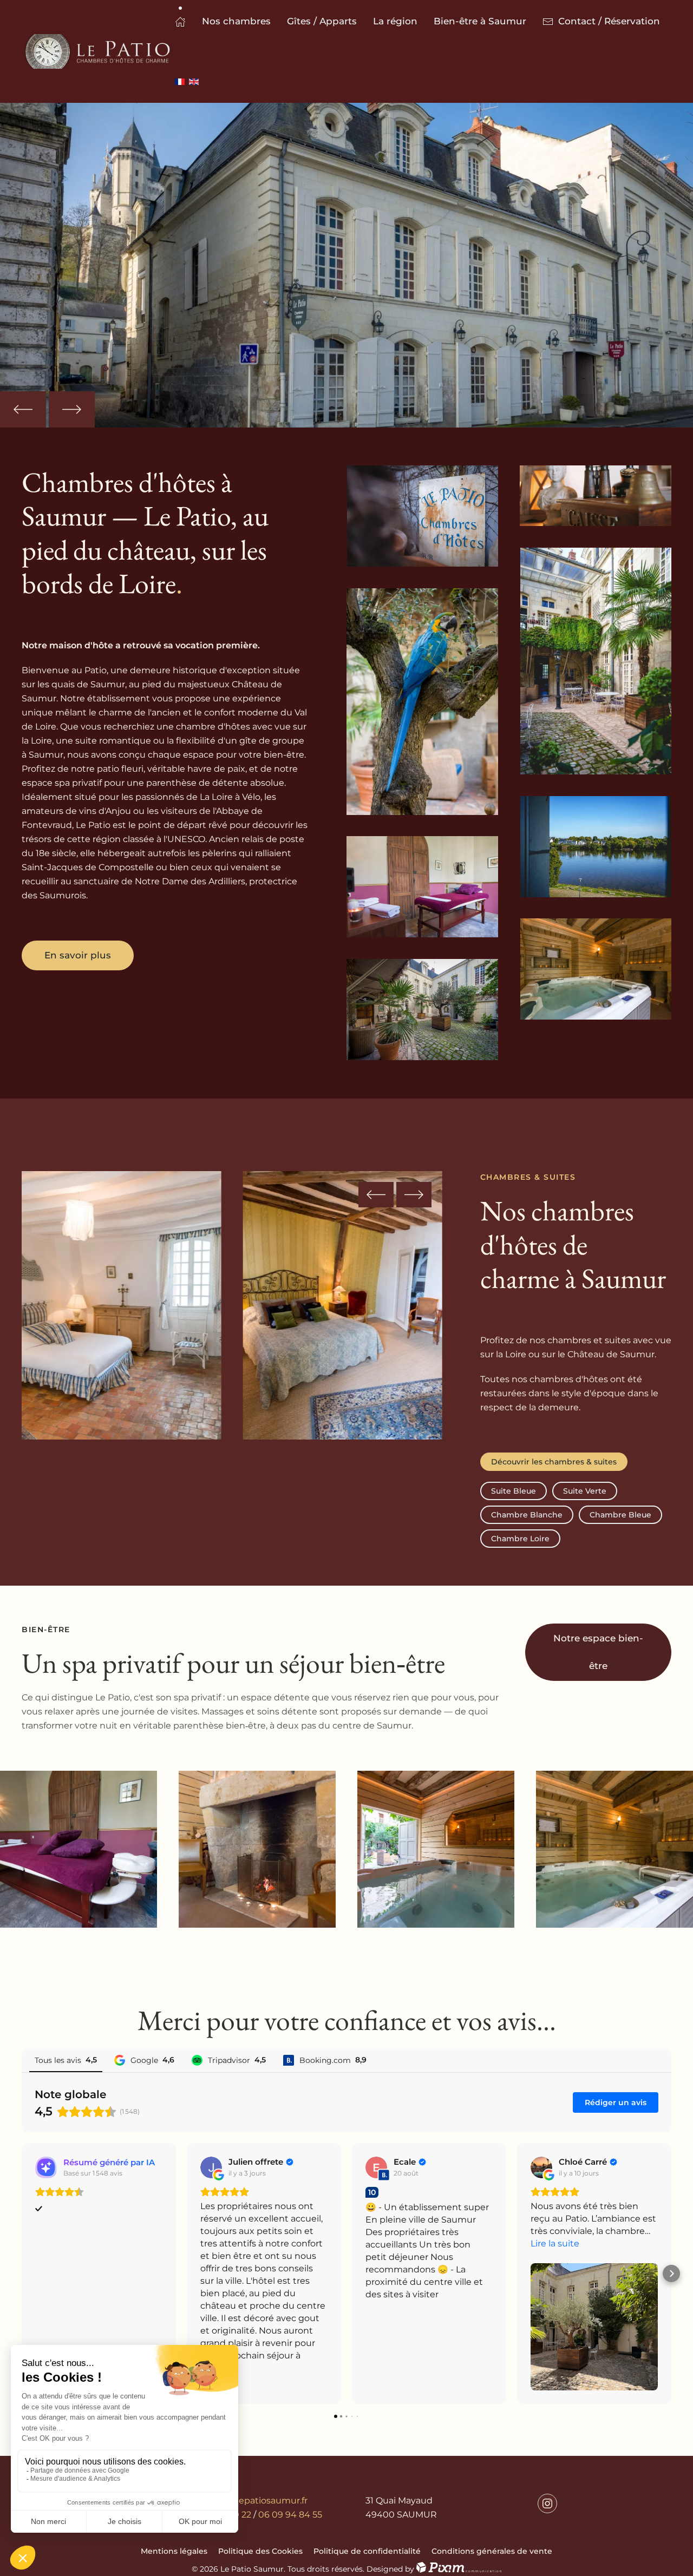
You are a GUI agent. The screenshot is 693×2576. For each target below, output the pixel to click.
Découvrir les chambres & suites (554, 1462)
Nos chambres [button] (236, 21)
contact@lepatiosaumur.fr (251, 2501)
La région (395, 21)
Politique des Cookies (260, 2551)
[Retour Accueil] (98, 51)
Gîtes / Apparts (322, 21)
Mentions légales (174, 2551)
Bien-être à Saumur (480, 21)
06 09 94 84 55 (290, 2515)
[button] (23, 409)
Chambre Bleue (620, 1515)
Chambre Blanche (527, 1515)
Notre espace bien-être (598, 1652)
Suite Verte (585, 1491)
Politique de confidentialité (367, 2551)
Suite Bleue (514, 1491)
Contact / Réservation (609, 21)
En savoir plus (78, 955)
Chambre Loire (520, 1539)
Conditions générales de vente (492, 2551)
